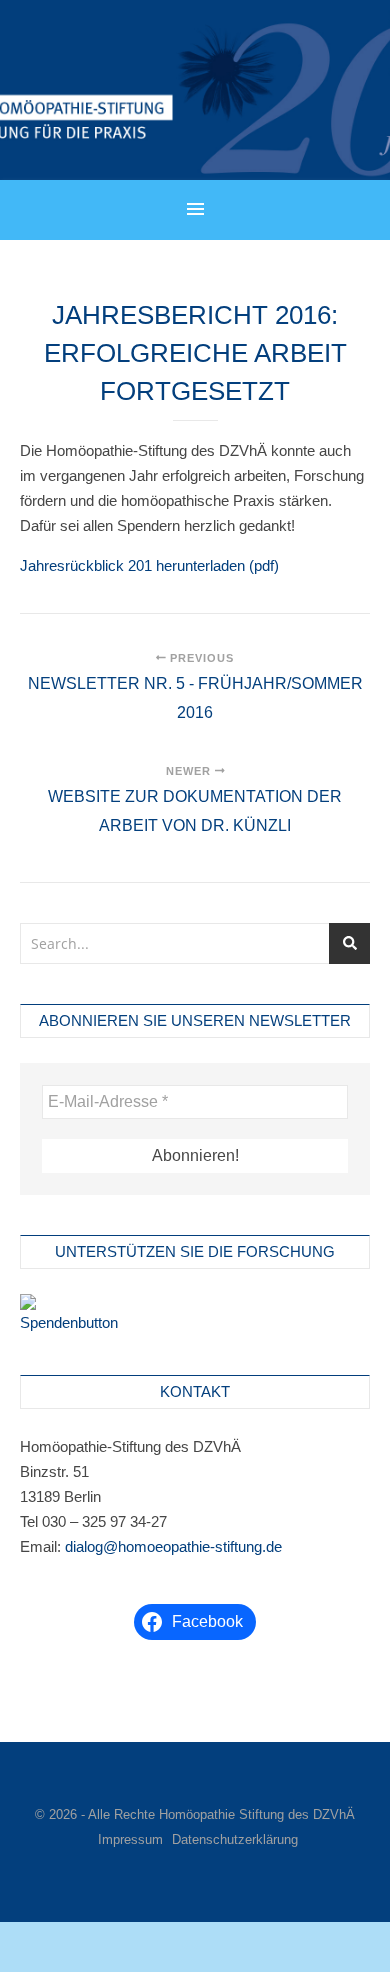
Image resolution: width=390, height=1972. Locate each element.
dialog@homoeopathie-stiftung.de (173, 1546)
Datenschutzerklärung (235, 1839)
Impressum (130, 1839)
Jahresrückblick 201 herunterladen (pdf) (149, 565)
